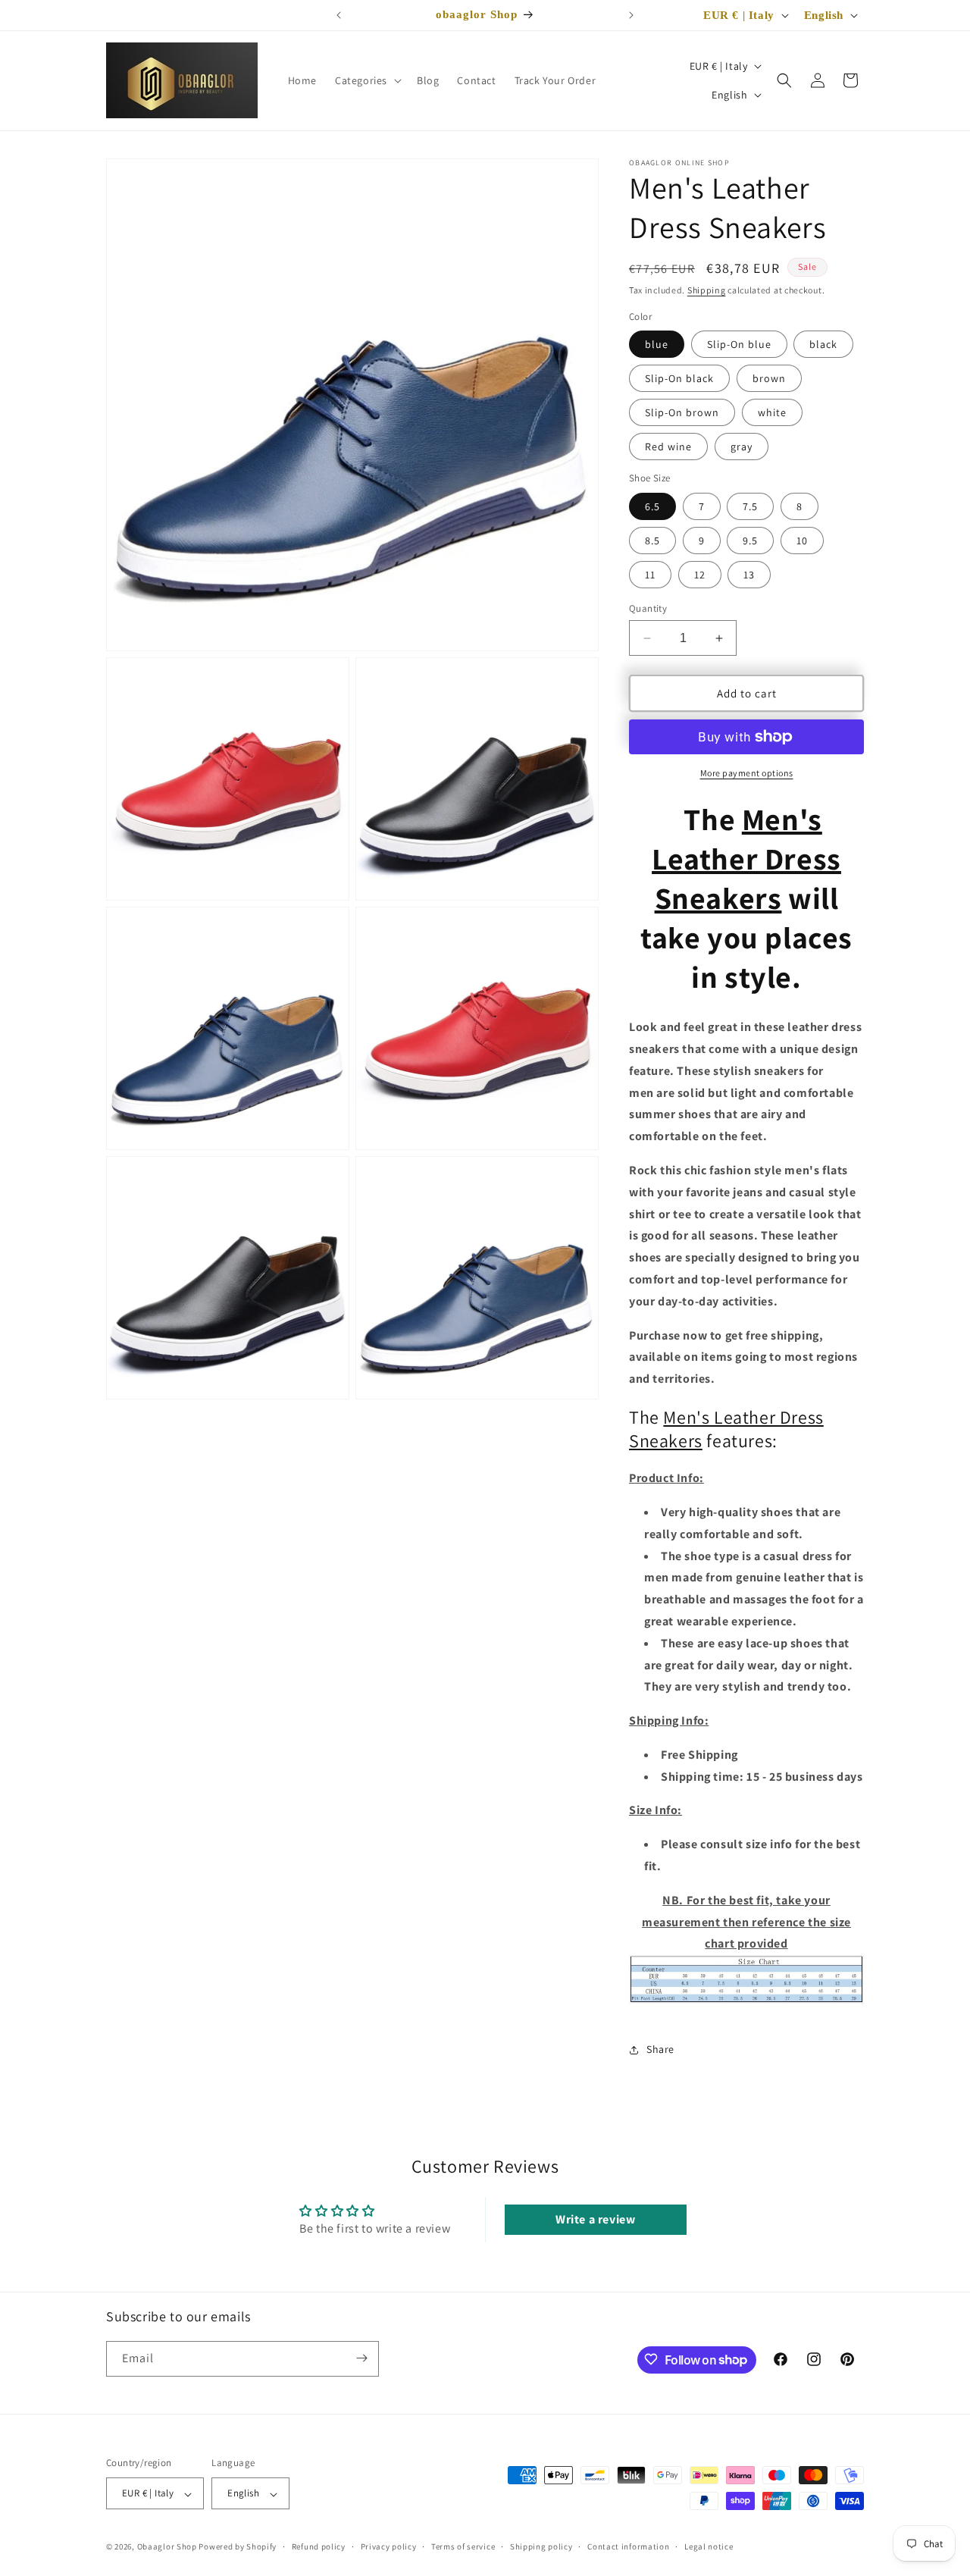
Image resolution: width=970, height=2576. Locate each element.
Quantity (648, 608)
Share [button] (660, 2049)
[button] (367, 80)
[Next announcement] (631, 15)
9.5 (750, 541)
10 (802, 541)
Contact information (628, 2546)
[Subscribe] (361, 2358)
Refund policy (319, 2546)
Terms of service (463, 2546)
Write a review (595, 2219)
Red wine (668, 447)
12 (700, 575)
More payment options (747, 773)
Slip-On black (679, 378)
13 (749, 575)
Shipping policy (541, 2546)
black (823, 344)
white (772, 412)
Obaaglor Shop (167, 2547)
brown (769, 378)
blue (657, 344)
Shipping (707, 290)
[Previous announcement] (339, 15)
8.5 (652, 541)
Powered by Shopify (238, 2547)
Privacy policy (389, 2546)
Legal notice (709, 2546)
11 (650, 575)
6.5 (652, 506)
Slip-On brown (682, 412)
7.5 (750, 506)
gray (742, 447)
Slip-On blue (739, 344)
